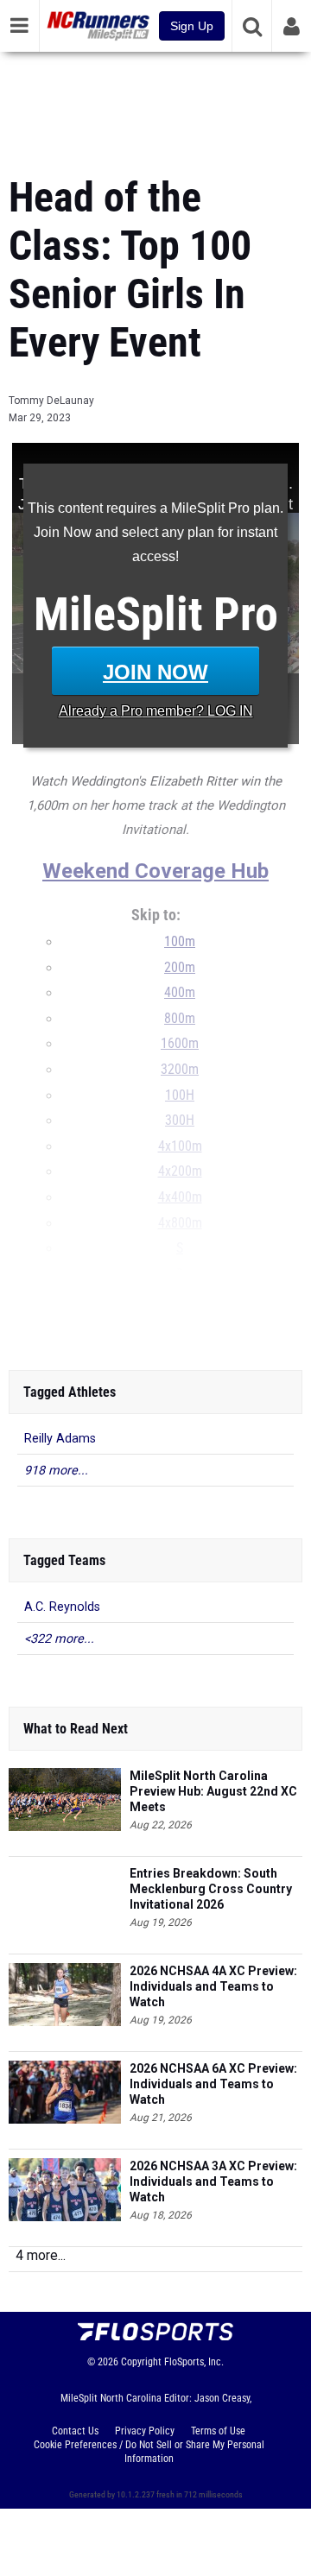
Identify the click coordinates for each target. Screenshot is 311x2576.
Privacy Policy (145, 2431)
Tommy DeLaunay (51, 401)
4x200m (180, 1171)
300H (180, 1121)
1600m (180, 1044)
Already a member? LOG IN (156, 711)
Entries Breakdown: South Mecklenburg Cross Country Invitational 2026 (211, 1889)
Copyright (141, 2362)
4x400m (180, 1197)
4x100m (180, 1146)
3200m (180, 1070)
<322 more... (59, 1639)
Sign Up (192, 26)
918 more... (56, 1471)
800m (180, 1019)
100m (180, 942)
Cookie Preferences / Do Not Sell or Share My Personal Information (149, 2452)
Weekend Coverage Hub (155, 871)
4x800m (180, 1223)
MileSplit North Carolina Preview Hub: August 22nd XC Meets (213, 1791)
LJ (180, 1299)
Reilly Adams (60, 1439)
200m (180, 968)
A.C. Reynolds (62, 1607)
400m (180, 993)
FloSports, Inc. (194, 2362)
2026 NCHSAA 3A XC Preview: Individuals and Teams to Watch (213, 2181)
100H (180, 1095)
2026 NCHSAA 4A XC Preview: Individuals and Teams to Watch (213, 1986)
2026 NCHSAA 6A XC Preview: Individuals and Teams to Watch (213, 2084)
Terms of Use (218, 2431)
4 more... (41, 2255)
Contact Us (75, 2431)
